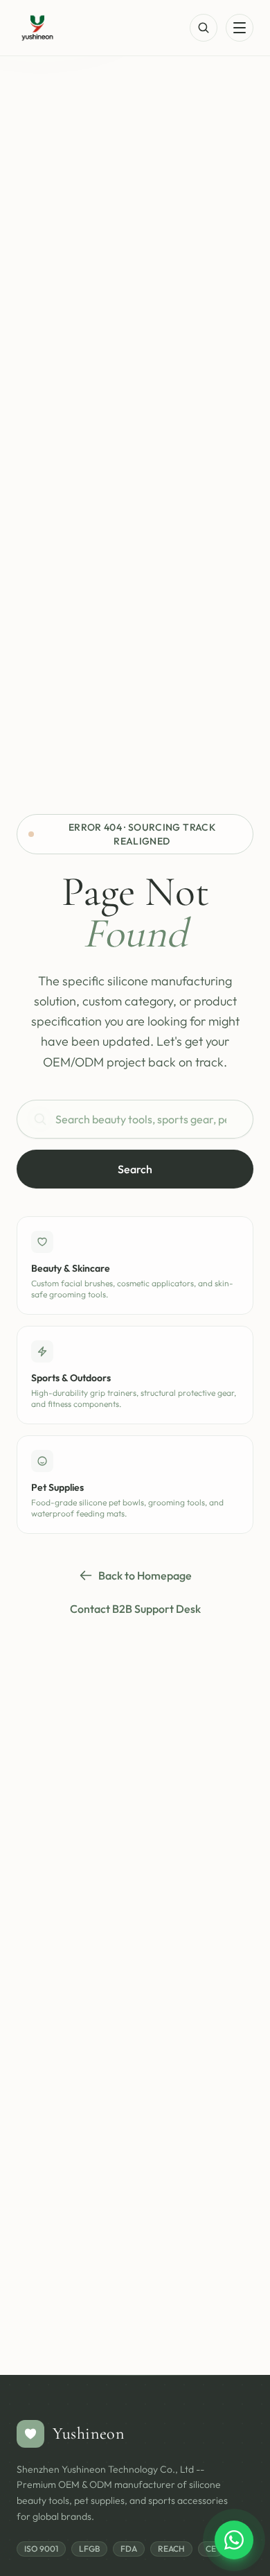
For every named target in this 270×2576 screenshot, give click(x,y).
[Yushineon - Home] (37, 28)
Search (135, 1169)
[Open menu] (240, 28)
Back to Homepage (145, 1575)
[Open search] (204, 28)
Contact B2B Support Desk (135, 1609)
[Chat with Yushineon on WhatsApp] (234, 2540)
